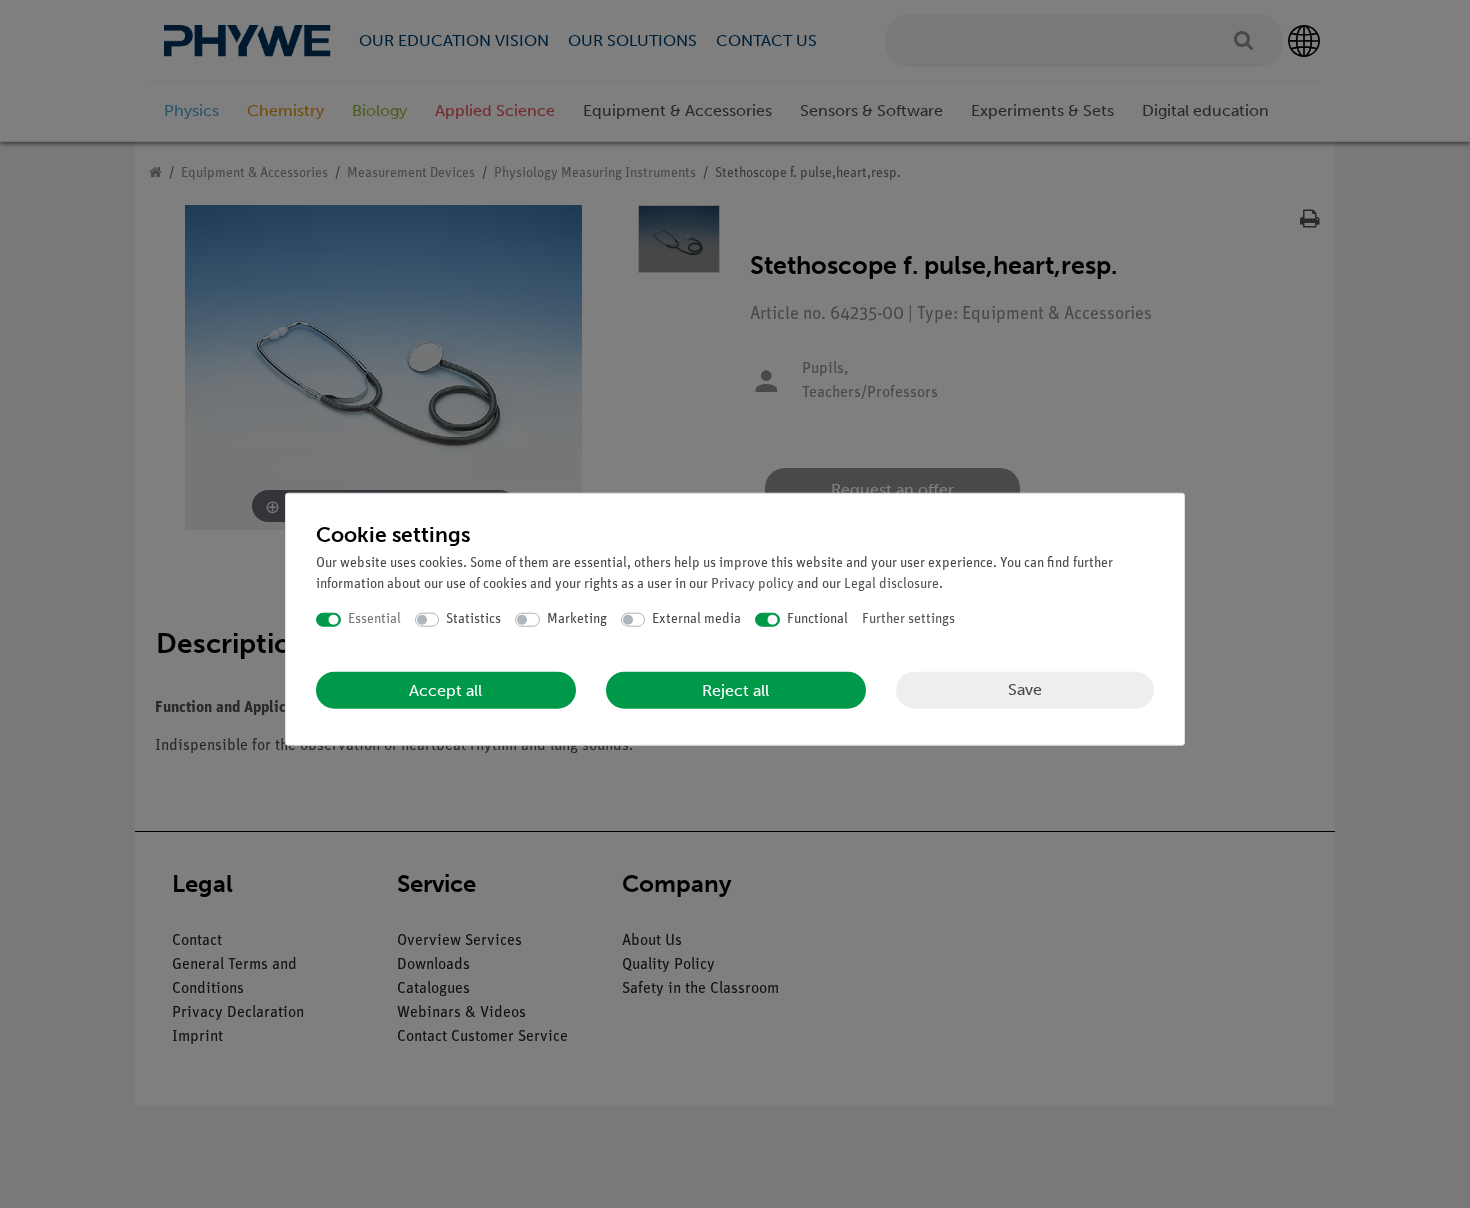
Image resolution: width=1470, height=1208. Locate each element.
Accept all (445, 689)
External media (696, 619)
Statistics (473, 619)
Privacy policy (752, 584)
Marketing (577, 619)
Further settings (908, 619)
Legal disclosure (891, 584)
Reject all (735, 689)
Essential (374, 619)
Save (1025, 689)
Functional (817, 619)
